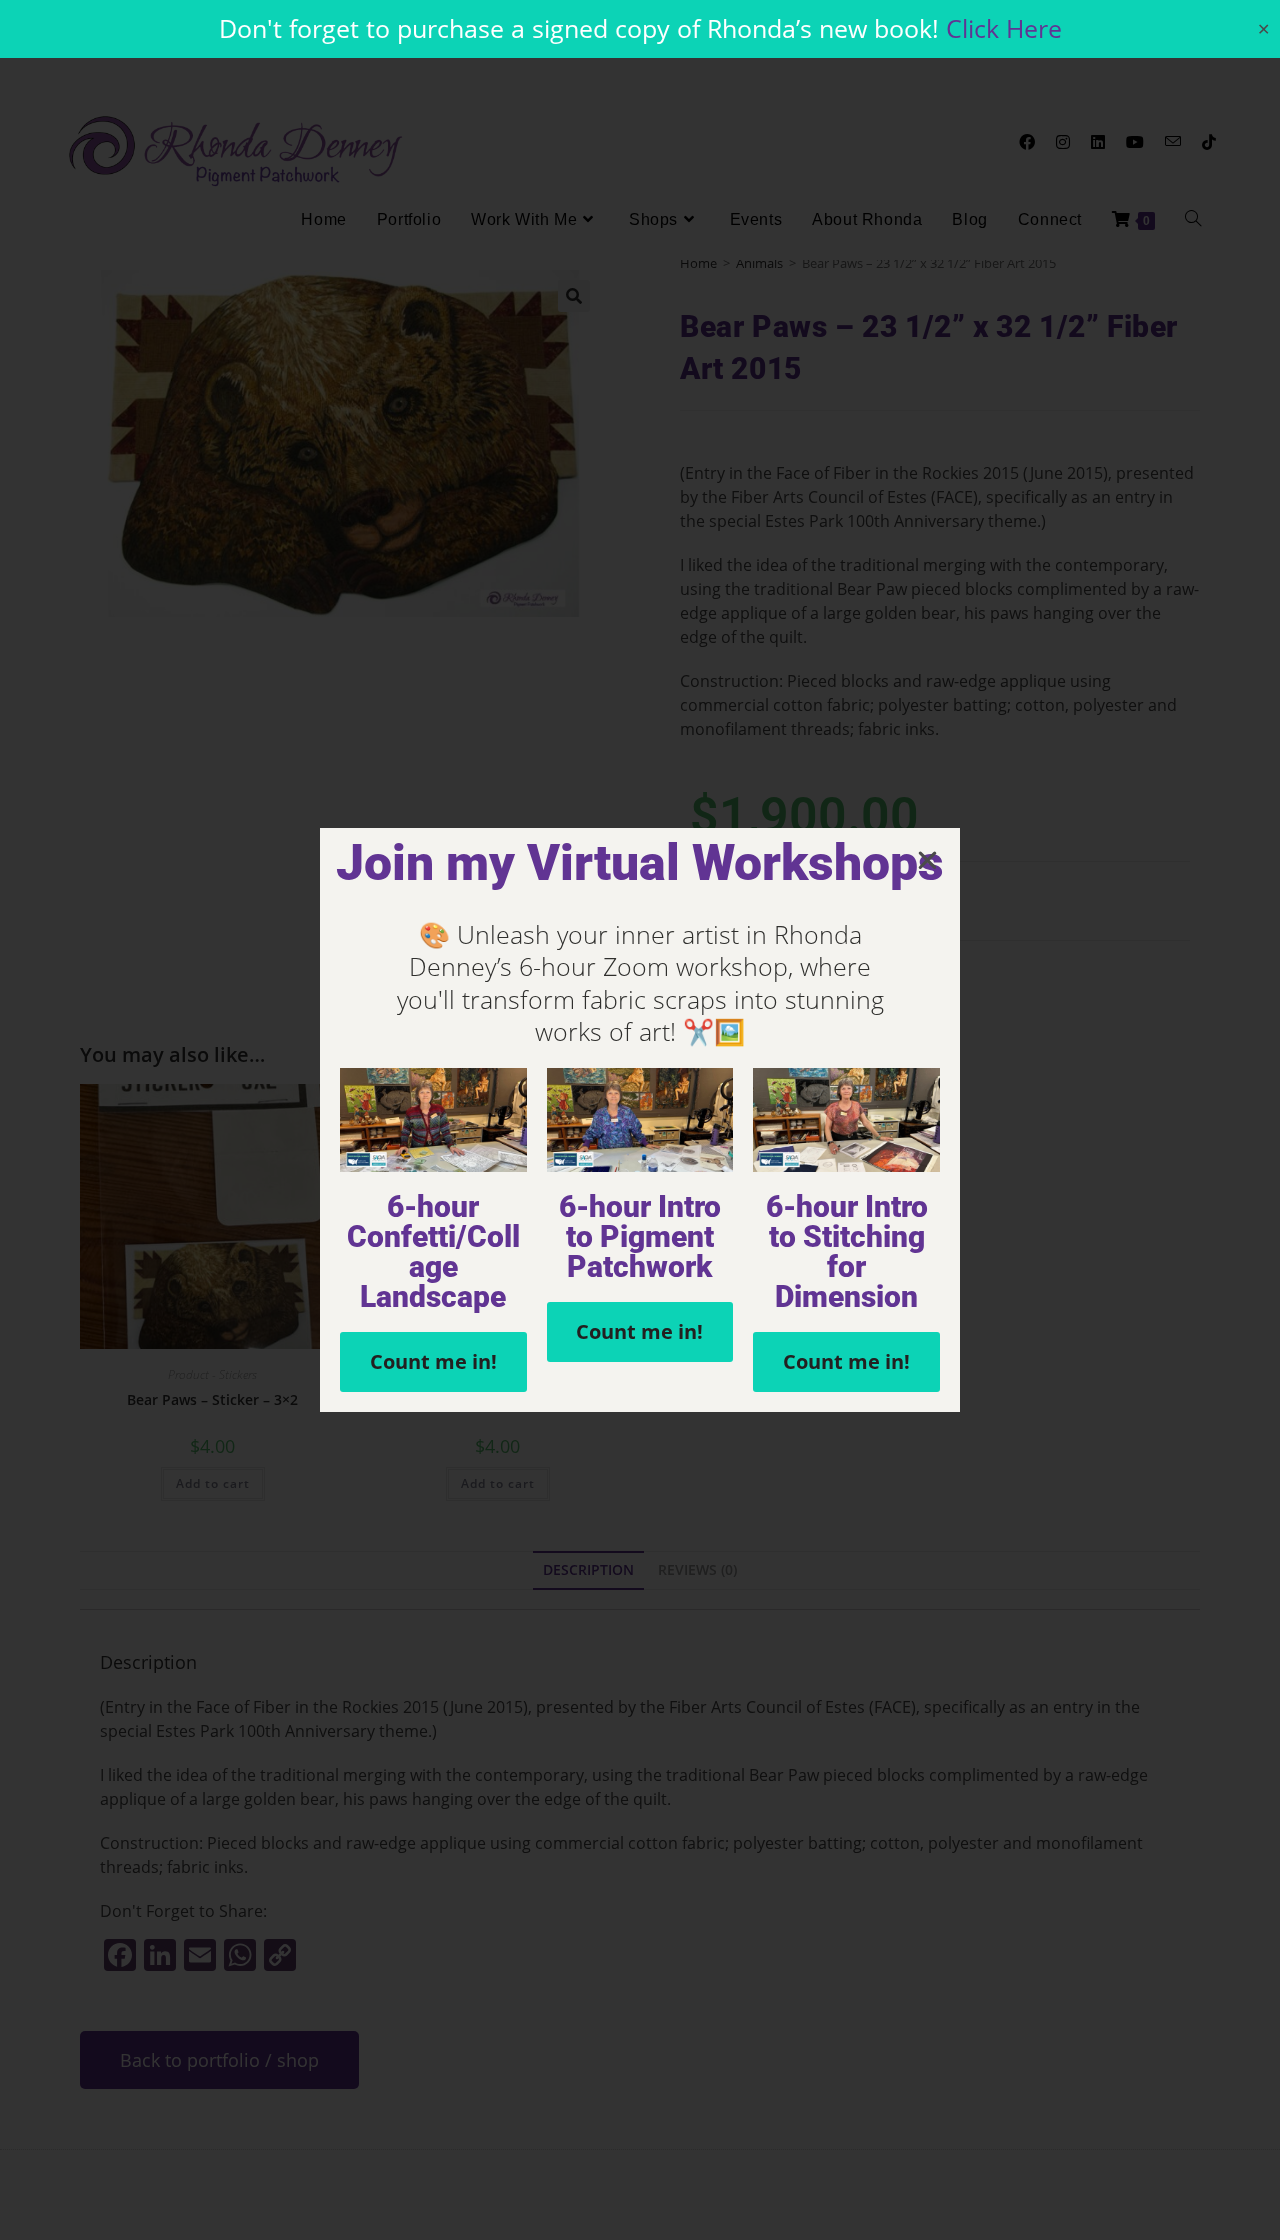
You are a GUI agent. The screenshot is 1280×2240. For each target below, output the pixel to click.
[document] (640, 1120)
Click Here (1004, 28)
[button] (927, 860)
